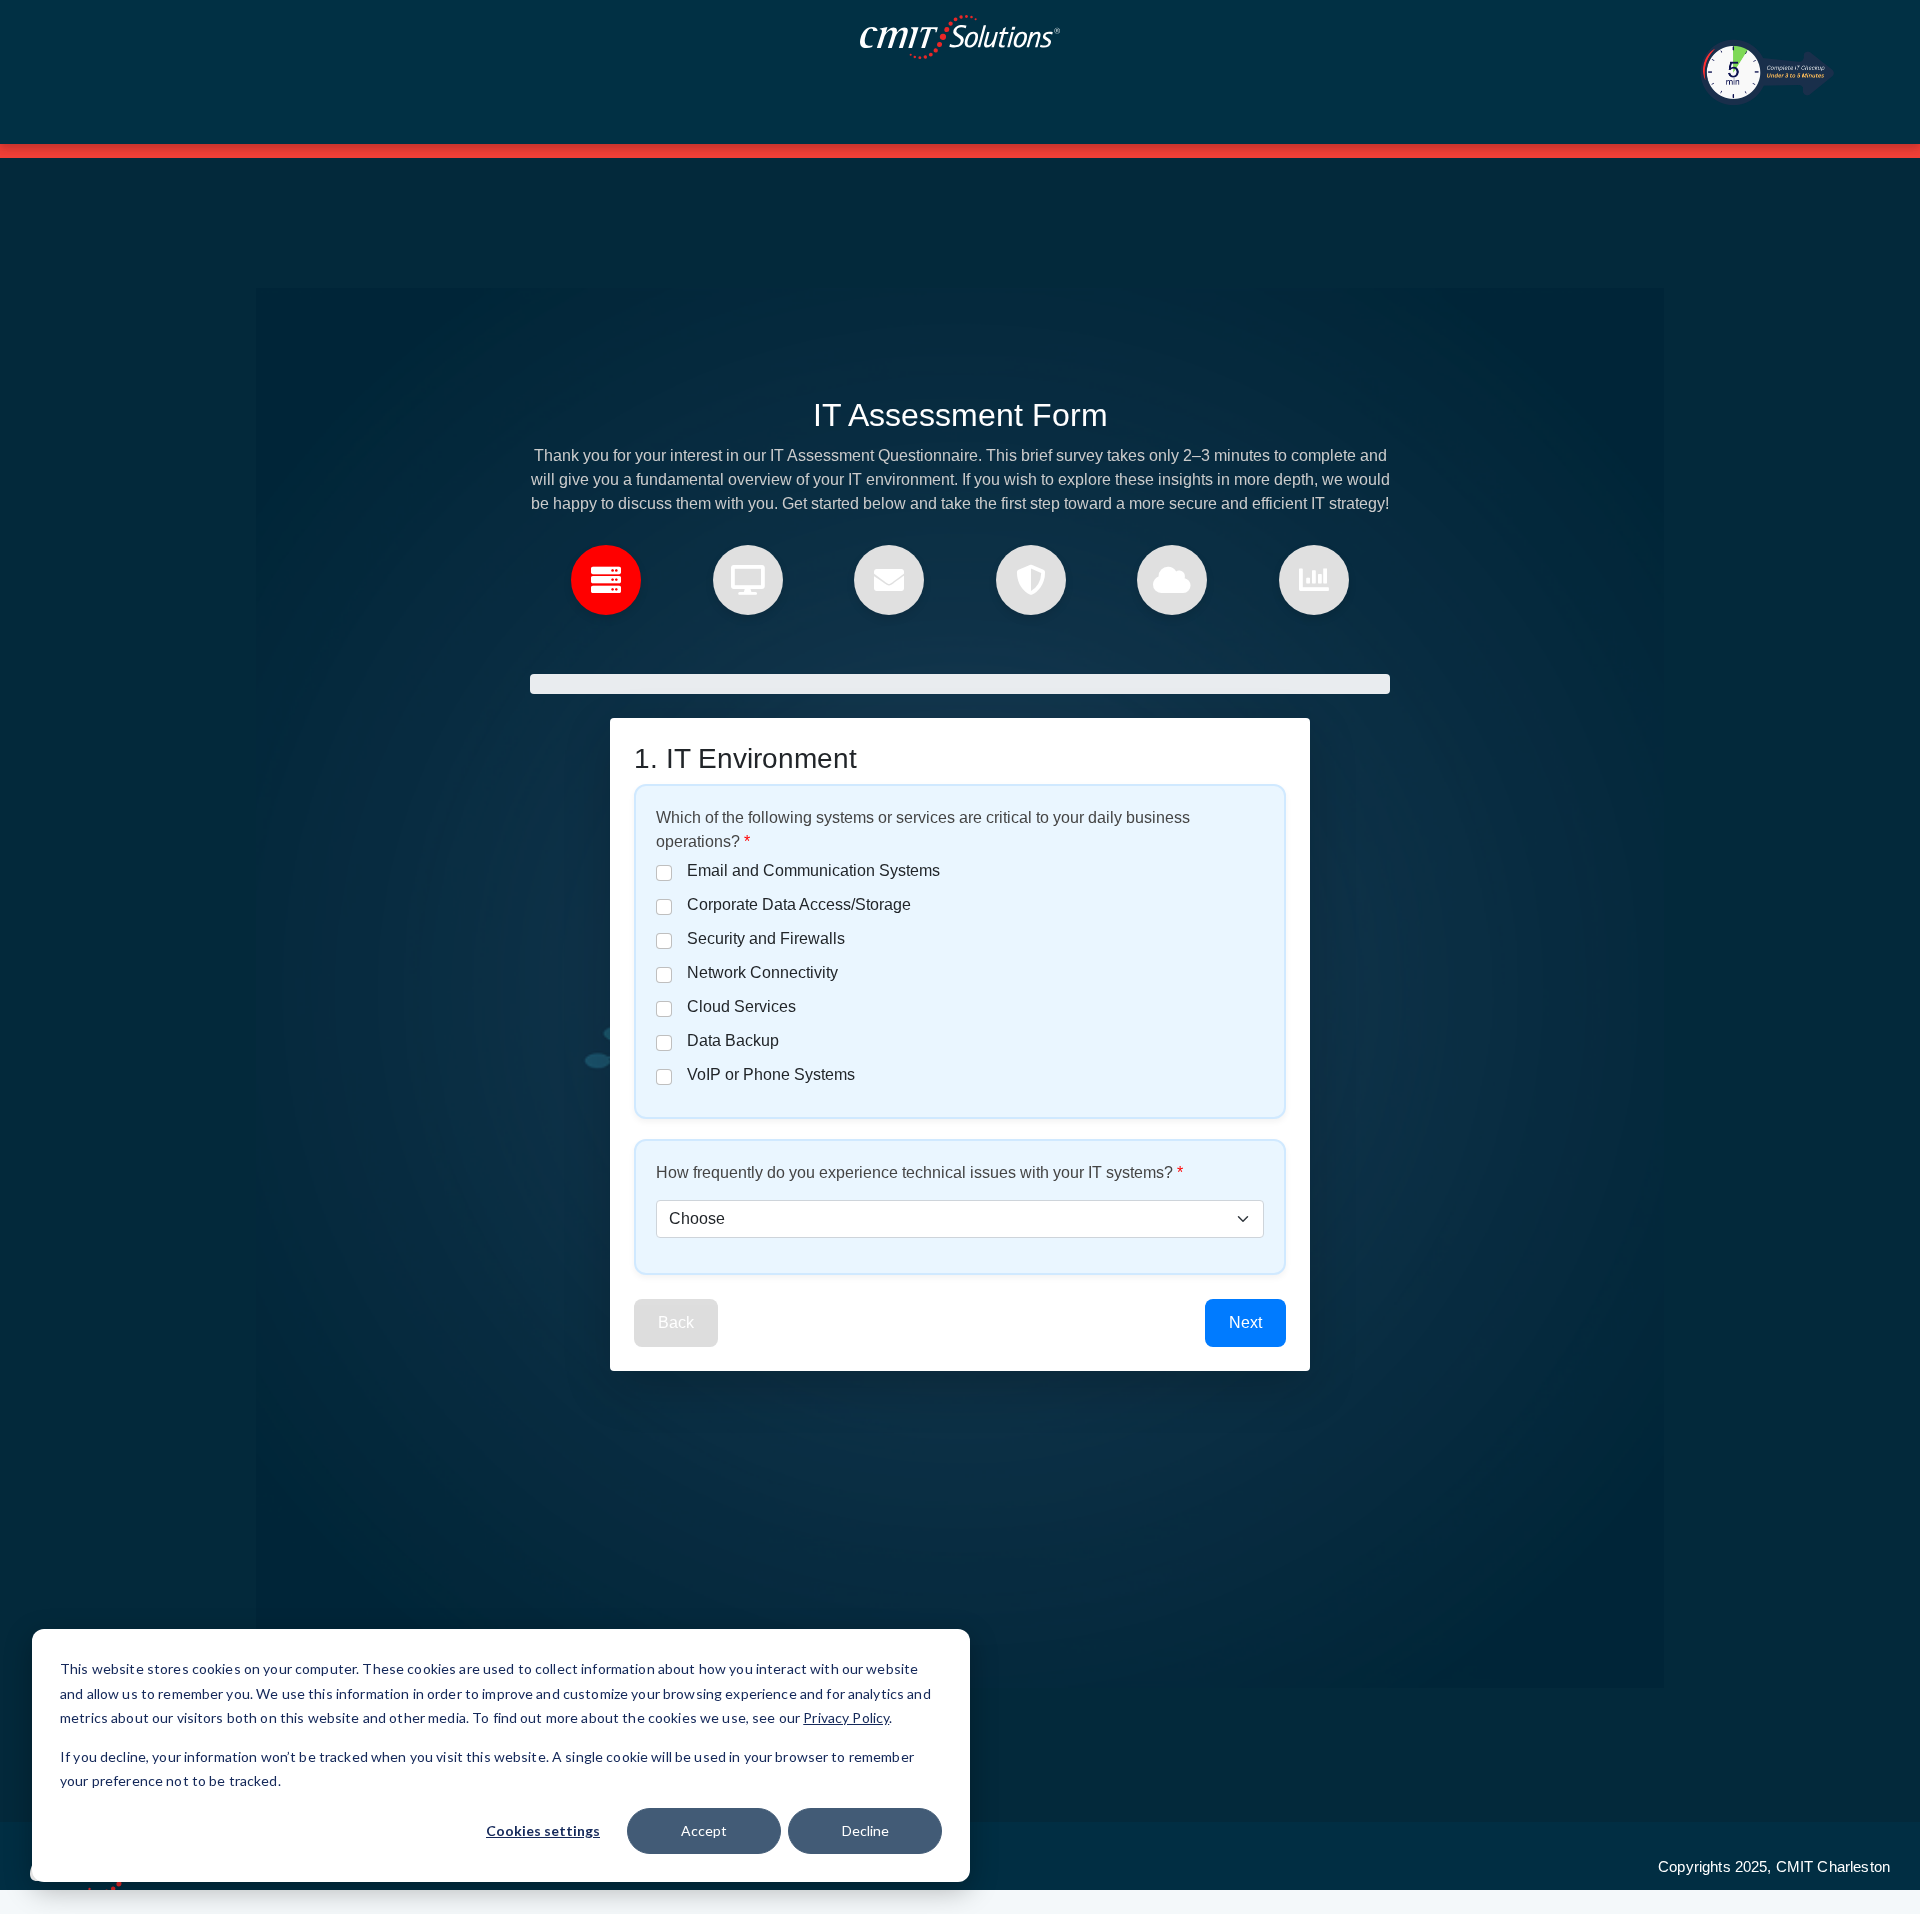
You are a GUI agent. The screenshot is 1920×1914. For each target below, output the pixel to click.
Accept (704, 1830)
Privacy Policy (846, 1717)
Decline (865, 1830)
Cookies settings (543, 1830)
